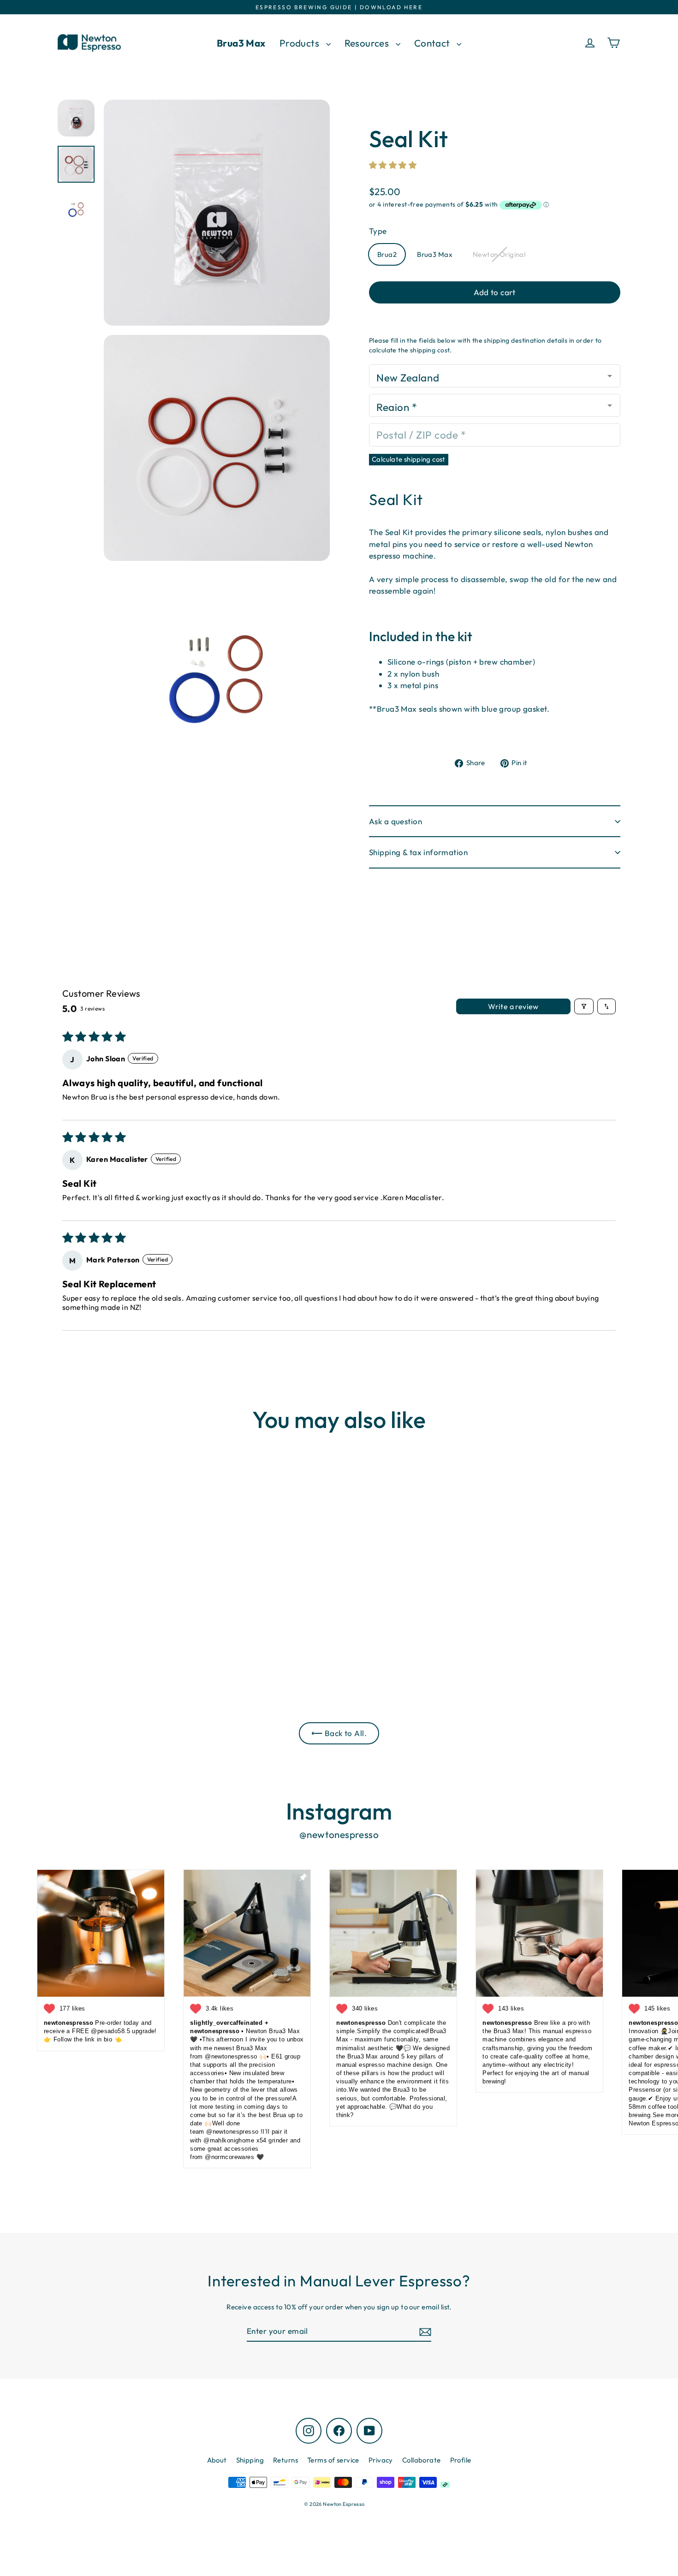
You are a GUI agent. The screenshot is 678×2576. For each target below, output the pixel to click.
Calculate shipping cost (409, 459)
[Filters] (584, 1006)
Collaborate (422, 2460)
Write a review (513, 1006)
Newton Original (499, 254)
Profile (461, 2460)
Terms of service (333, 2460)
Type (378, 231)
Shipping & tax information (418, 852)
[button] (393, 165)
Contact (433, 43)
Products (300, 43)
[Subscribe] (424, 2332)
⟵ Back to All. (339, 1733)
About (217, 2460)
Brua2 (387, 254)
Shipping (250, 2460)
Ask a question (395, 821)
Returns (285, 2460)
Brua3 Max (241, 43)
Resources (368, 43)
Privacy (381, 2460)
